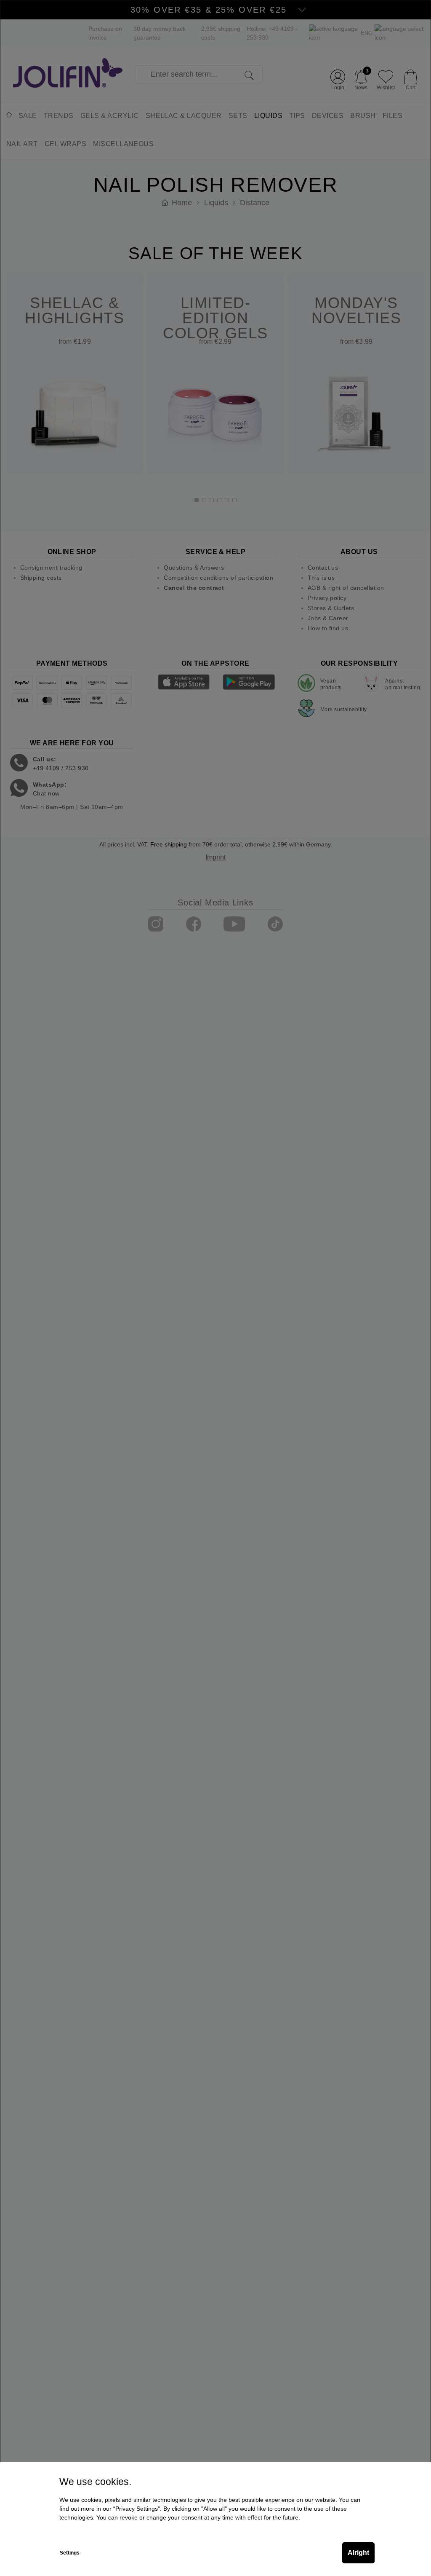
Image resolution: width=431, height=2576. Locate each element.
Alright (358, 2553)
